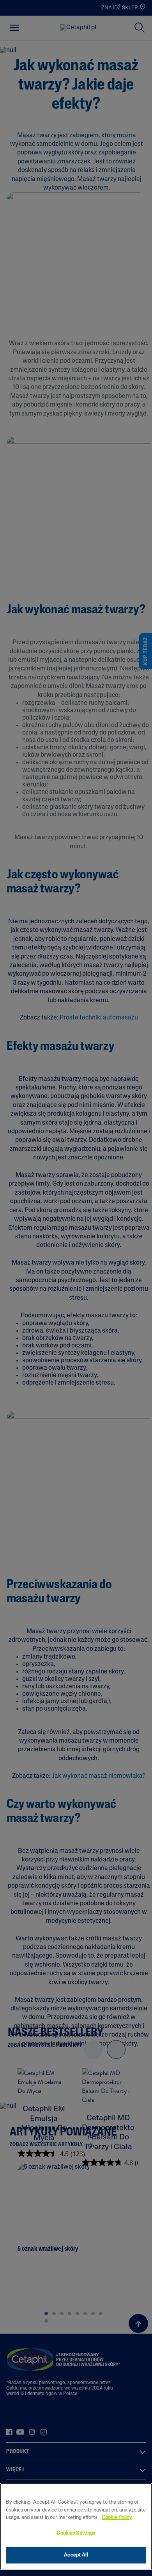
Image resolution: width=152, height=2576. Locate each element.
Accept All (76, 2555)
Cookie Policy (117, 2518)
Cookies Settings (76, 2533)
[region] (76, 2526)
